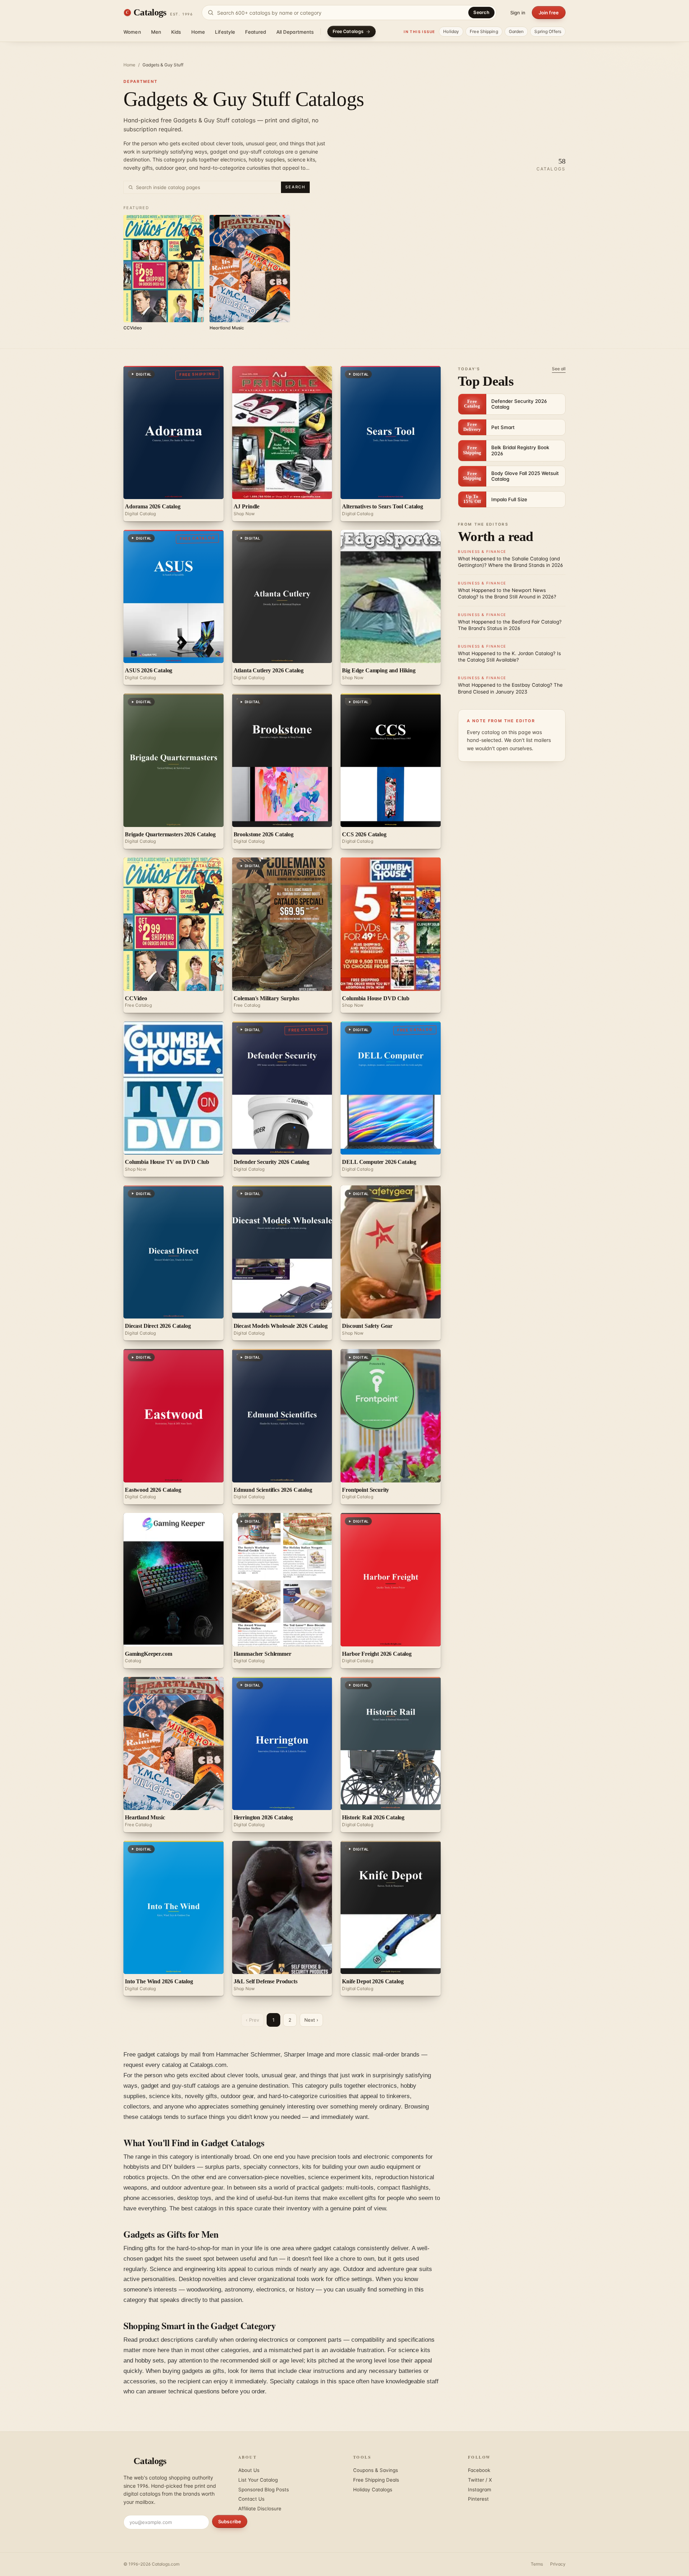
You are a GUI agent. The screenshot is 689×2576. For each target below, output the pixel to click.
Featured (256, 32)
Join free (549, 13)
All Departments (295, 32)
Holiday (451, 31)
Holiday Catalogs (373, 2490)
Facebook (479, 2470)
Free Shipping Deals (376, 2480)
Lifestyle (225, 32)
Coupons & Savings (376, 2470)
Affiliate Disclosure (260, 2509)
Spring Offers (548, 31)
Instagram (480, 2490)
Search (481, 12)
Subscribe (230, 2521)
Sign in (518, 13)
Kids (176, 32)
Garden (516, 31)
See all (559, 369)
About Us (249, 2470)
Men (156, 32)
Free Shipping (484, 31)
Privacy (558, 2564)
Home (198, 32)
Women (132, 32)
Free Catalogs (348, 31)
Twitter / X (480, 2480)
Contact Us (251, 2499)
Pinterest (478, 2499)
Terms (537, 2564)
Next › (311, 2020)
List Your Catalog (258, 2480)
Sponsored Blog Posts (264, 2490)
